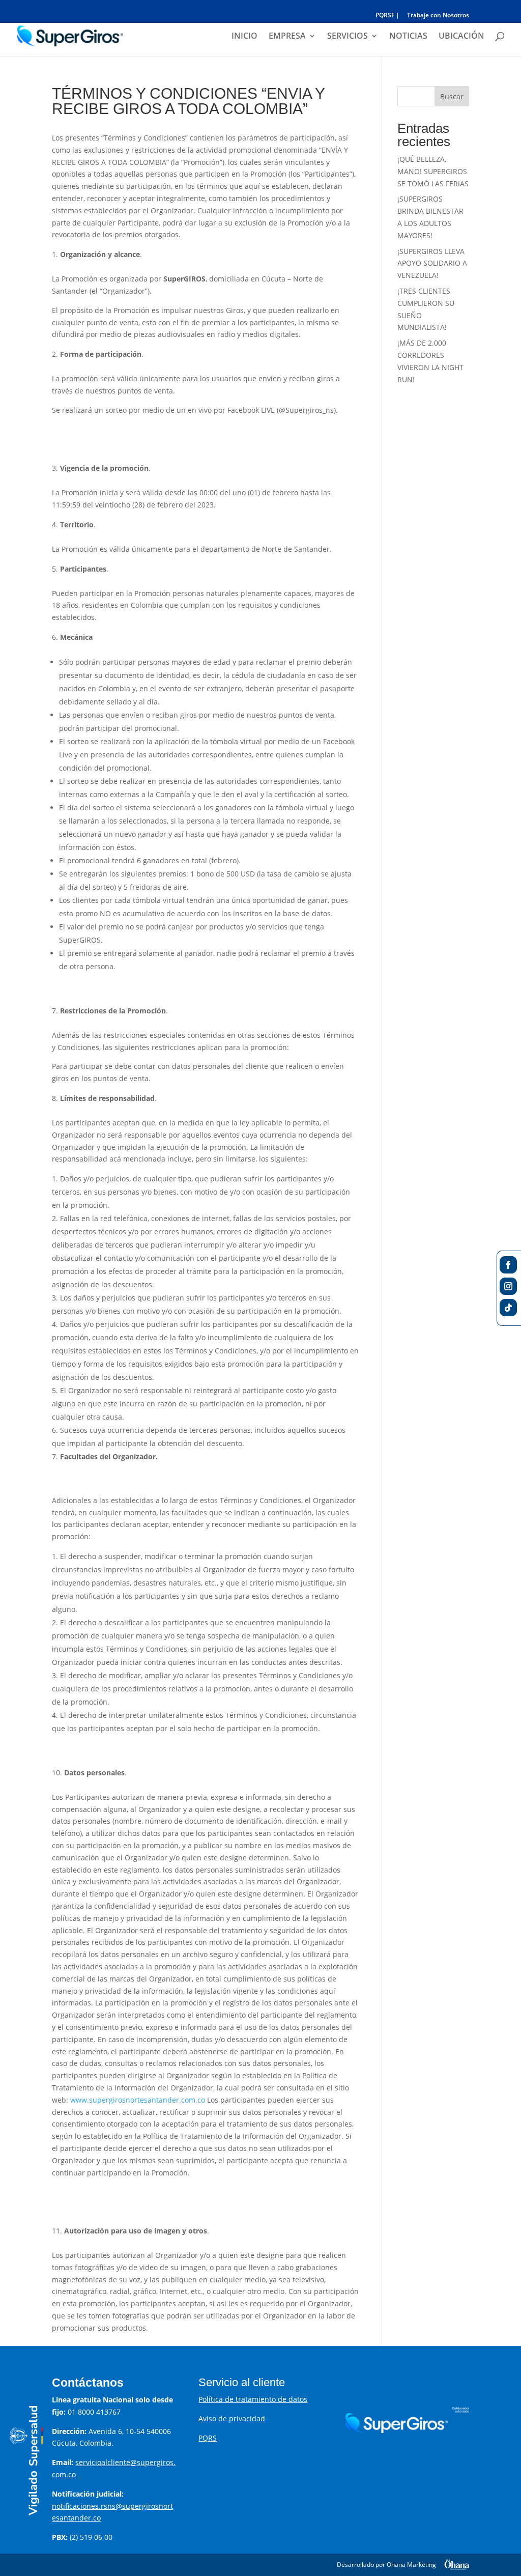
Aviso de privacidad (232, 2418)
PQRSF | (387, 16)
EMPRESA (287, 37)
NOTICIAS (408, 37)
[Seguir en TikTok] (508, 1308)
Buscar (452, 96)
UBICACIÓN (461, 37)
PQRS (208, 2438)
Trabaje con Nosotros (438, 16)
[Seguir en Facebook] (508, 1265)
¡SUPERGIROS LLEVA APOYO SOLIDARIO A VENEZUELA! (432, 263)
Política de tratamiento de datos (253, 2399)
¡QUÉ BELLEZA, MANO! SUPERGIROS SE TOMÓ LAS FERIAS (433, 171)
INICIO (244, 37)
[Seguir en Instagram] (508, 1286)
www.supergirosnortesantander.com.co (138, 2100)
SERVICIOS (348, 37)
